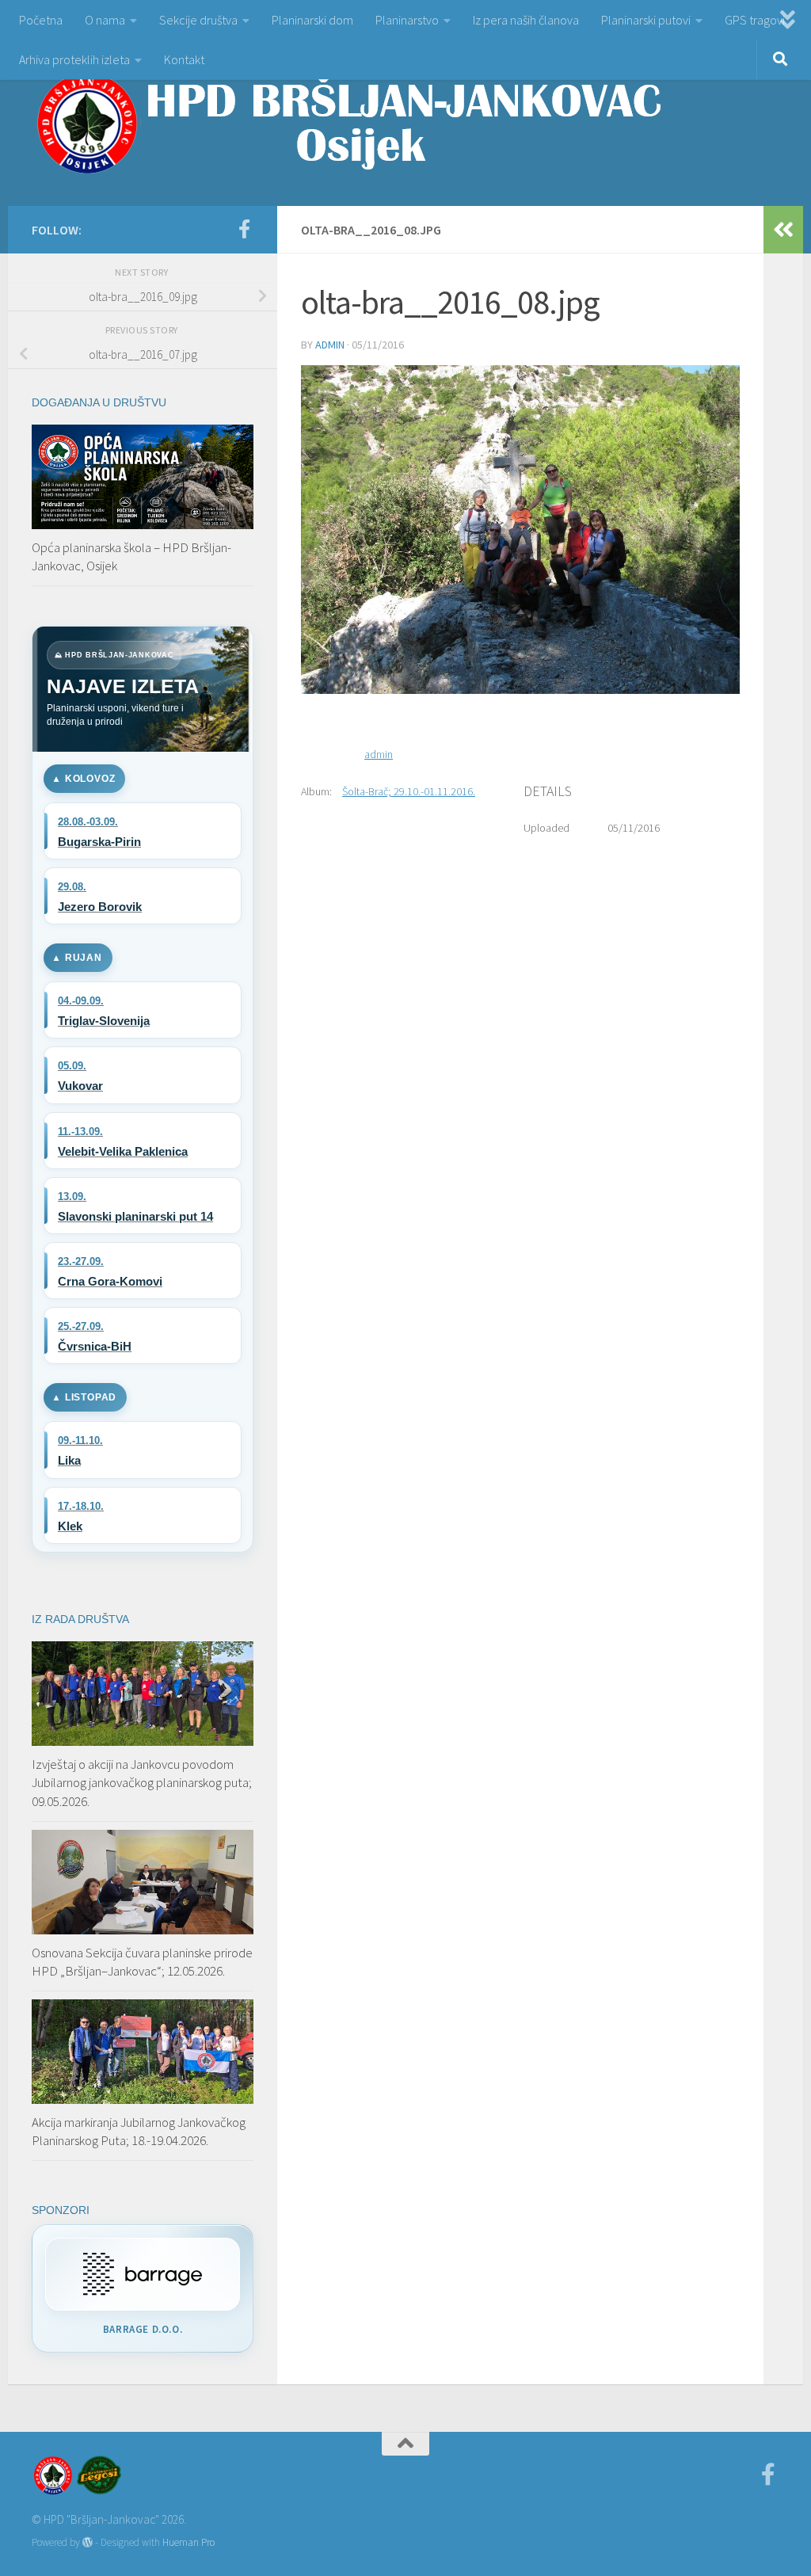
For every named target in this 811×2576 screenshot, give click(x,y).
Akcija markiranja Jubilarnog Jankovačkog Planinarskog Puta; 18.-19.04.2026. (139, 2132)
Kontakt (184, 59)
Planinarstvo (407, 20)
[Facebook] (244, 229)
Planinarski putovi (646, 20)
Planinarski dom (312, 20)
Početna (41, 20)
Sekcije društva (198, 20)
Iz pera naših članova (526, 20)
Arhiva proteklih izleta (74, 59)
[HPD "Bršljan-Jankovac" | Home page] (348, 123)
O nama (105, 20)
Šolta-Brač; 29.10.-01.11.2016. (409, 791)
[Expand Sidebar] (783, 230)
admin (330, 345)
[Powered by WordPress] (88, 2542)
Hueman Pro (188, 2542)
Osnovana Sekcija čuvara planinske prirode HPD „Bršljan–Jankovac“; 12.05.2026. (142, 1962)
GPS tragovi (755, 20)
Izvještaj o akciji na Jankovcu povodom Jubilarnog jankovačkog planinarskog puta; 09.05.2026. (142, 1783)
